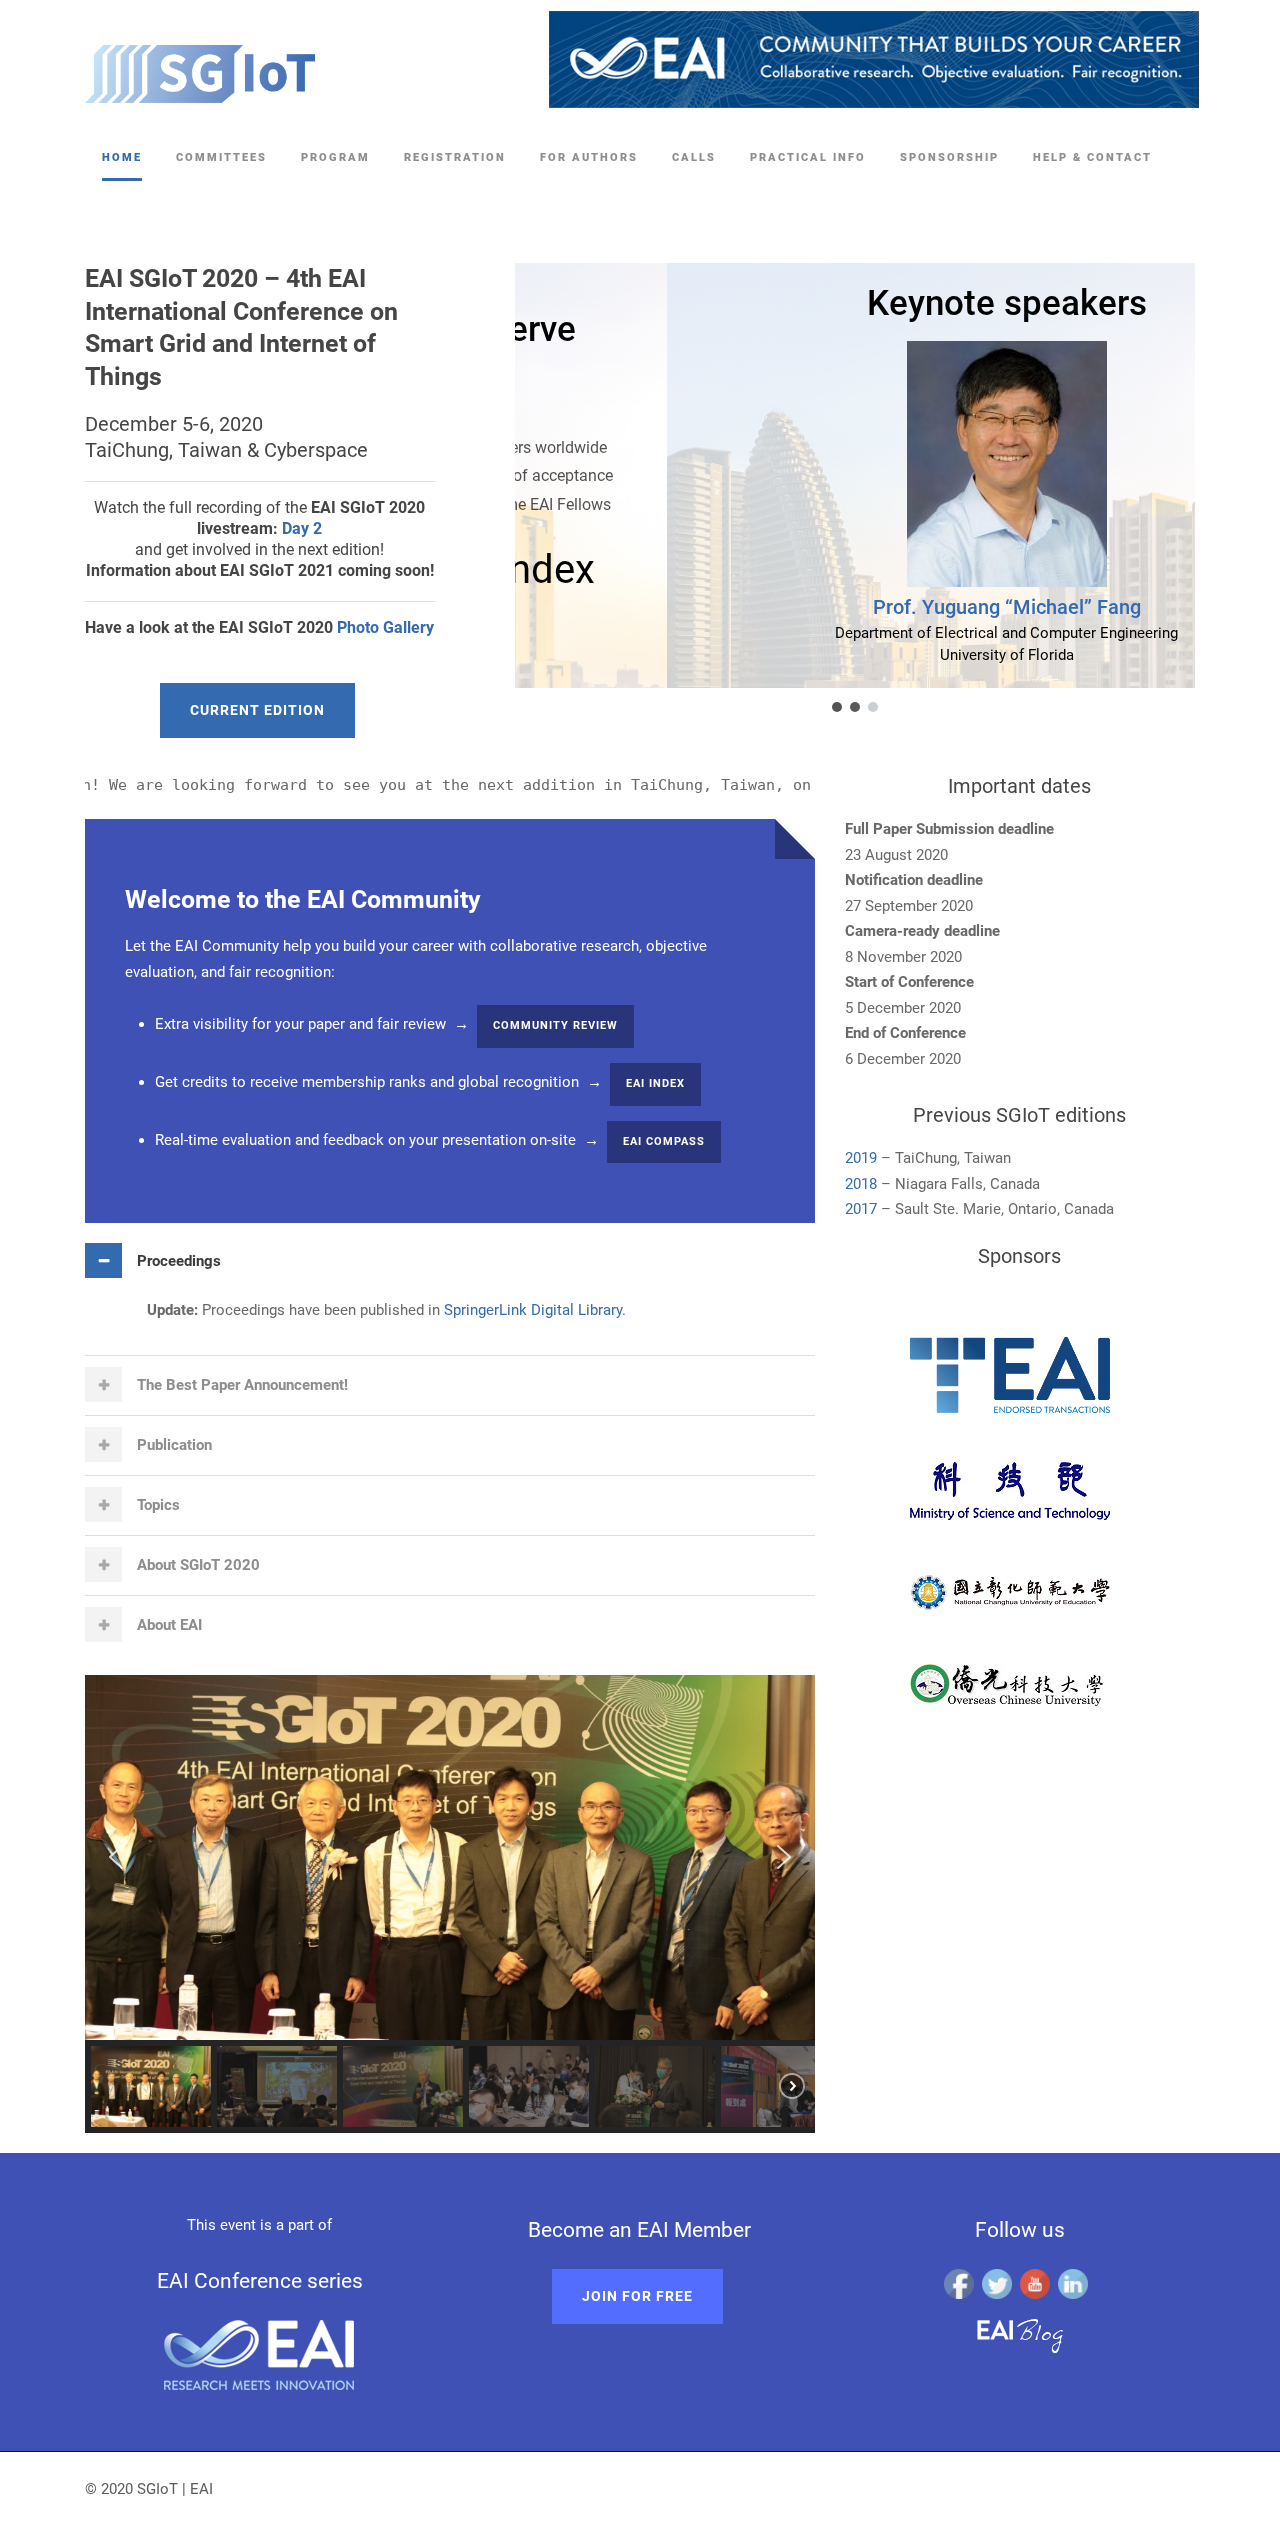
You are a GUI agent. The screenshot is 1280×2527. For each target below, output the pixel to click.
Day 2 (302, 528)
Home (122, 157)
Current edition (257, 710)
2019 (861, 1158)
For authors (589, 157)
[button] (837, 707)
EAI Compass (664, 1141)
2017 (861, 1209)
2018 (861, 1184)
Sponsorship (949, 157)
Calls (694, 157)
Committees (221, 157)
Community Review (555, 1025)
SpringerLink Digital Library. (533, 1310)
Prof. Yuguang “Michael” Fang (855, 607)
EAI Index (655, 1083)
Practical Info (808, 157)
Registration (455, 157)
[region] (830, 489)
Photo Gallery (385, 627)
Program (335, 157)
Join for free (637, 2296)
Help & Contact (1092, 157)
